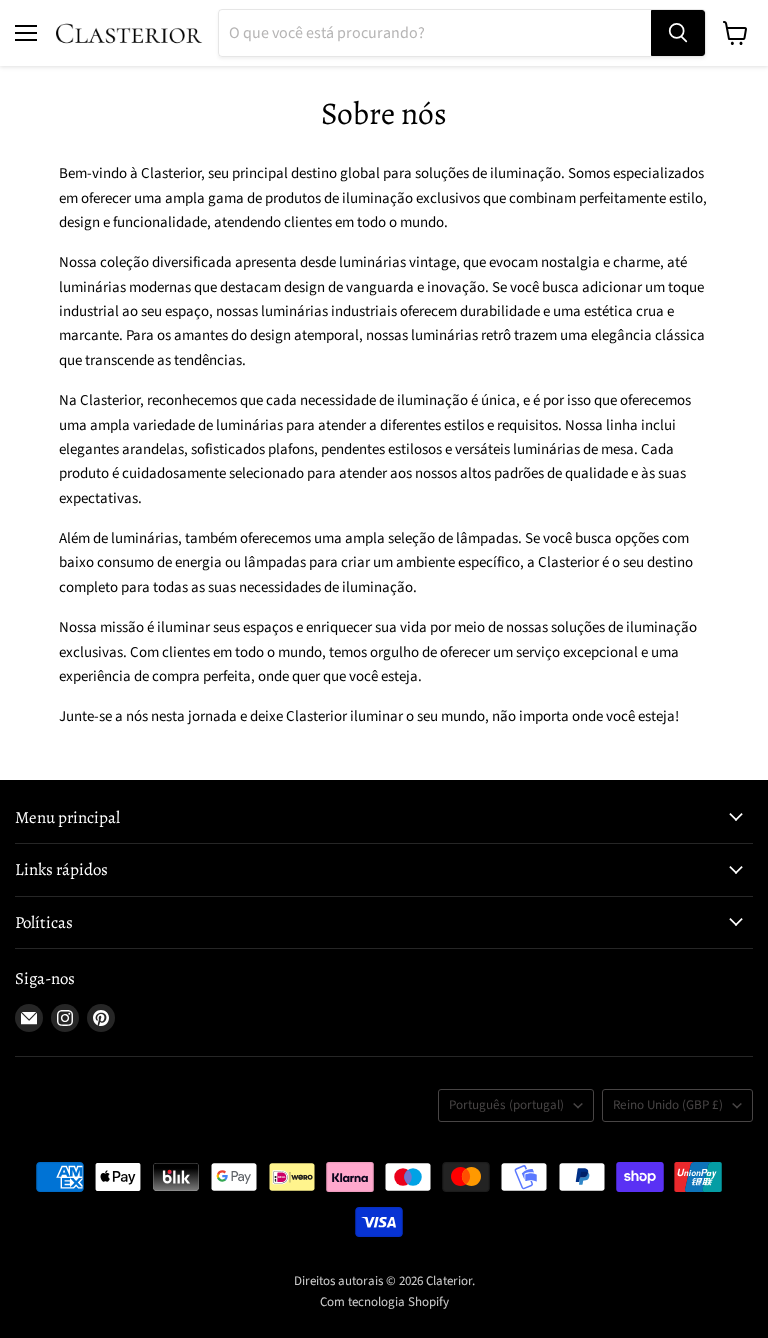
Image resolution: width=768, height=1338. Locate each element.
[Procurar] (678, 33)
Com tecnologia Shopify (384, 1302)
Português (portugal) (506, 1105)
